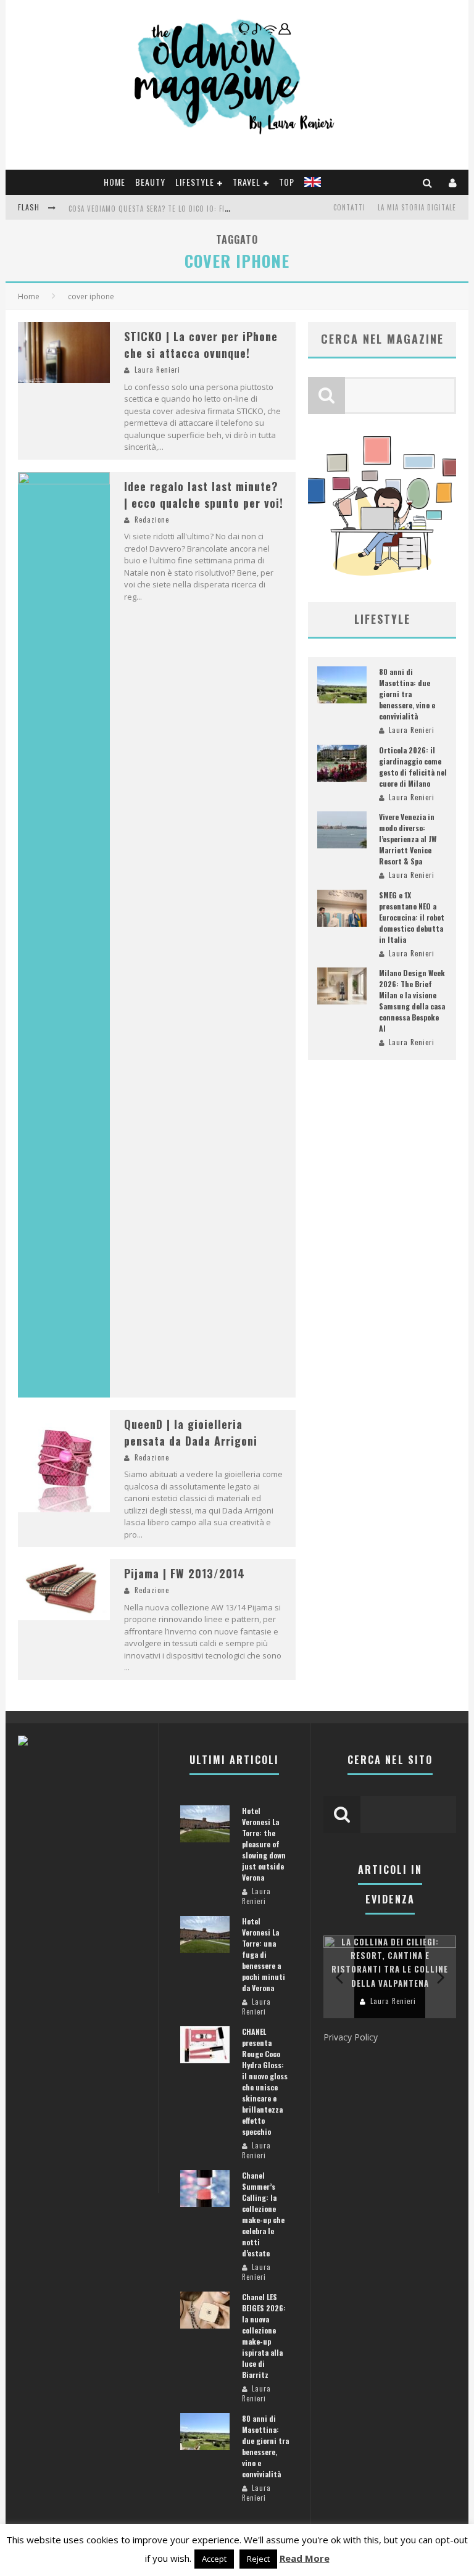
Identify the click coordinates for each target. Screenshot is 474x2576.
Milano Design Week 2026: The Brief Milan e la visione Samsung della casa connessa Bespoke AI (412, 1000)
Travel (247, 182)
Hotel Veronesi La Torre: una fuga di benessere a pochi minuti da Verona (264, 1954)
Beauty (150, 182)
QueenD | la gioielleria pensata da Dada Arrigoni (191, 1432)
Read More (305, 2558)
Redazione (152, 520)
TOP (287, 182)
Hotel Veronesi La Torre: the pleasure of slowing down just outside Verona (264, 1844)
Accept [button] (214, 2559)
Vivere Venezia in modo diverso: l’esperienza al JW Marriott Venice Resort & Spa (408, 839)
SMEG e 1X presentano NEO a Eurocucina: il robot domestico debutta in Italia (412, 917)
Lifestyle (195, 182)
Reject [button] (258, 2559)
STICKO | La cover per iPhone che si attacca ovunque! (201, 345)
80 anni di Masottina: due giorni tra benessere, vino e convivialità (407, 694)
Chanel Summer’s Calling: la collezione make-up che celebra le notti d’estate (263, 2214)
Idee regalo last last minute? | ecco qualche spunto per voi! (204, 495)
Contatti (349, 207)
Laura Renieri (157, 370)
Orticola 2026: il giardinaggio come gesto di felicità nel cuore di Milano (413, 767)
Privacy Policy (351, 2037)
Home (114, 182)
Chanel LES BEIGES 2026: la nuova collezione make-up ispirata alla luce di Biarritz (264, 2336)
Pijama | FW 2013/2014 (185, 1573)
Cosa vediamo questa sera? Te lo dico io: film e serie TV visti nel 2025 (195, 209)
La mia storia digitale (417, 207)
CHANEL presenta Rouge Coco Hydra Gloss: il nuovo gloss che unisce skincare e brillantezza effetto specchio (265, 2081)
